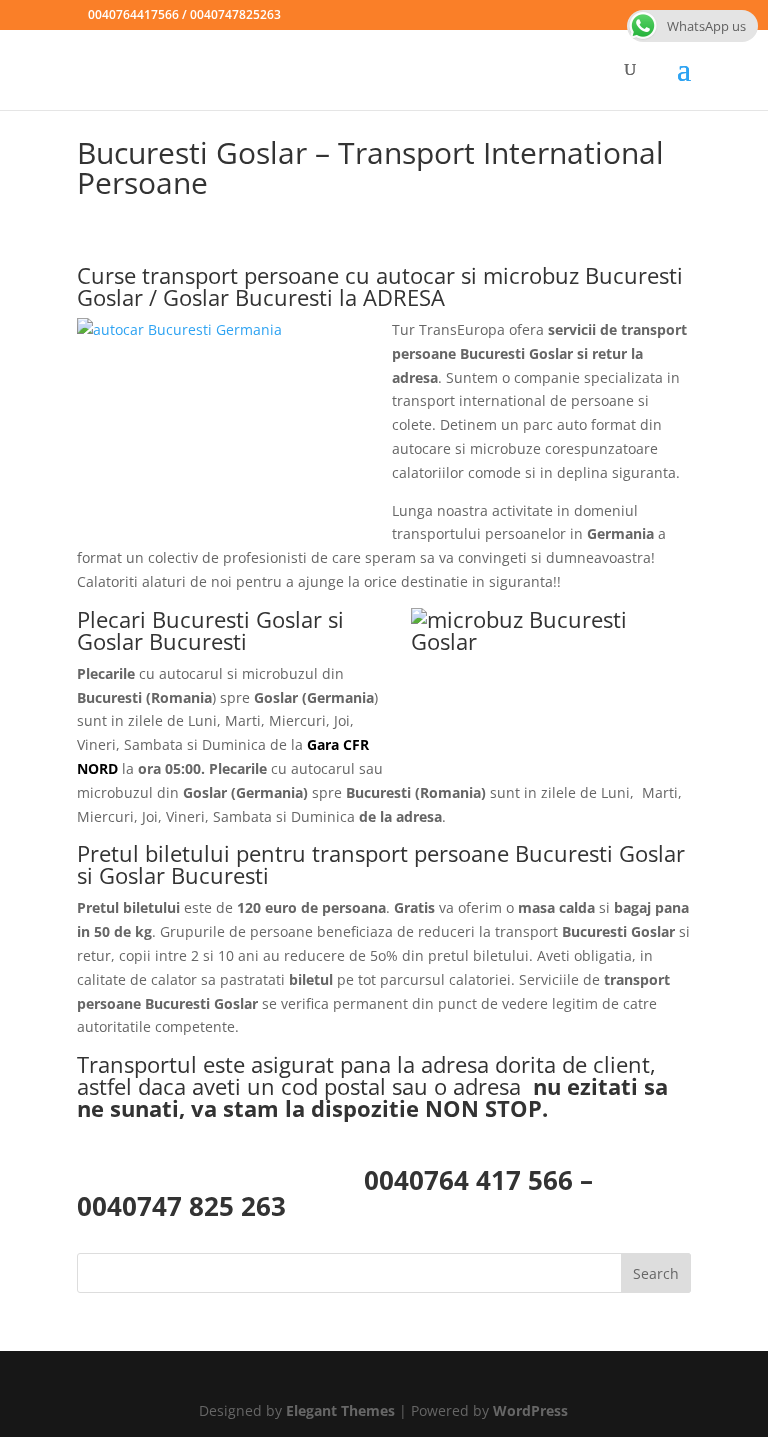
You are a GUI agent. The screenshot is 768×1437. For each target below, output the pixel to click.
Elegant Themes (340, 1410)
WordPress (530, 1410)
